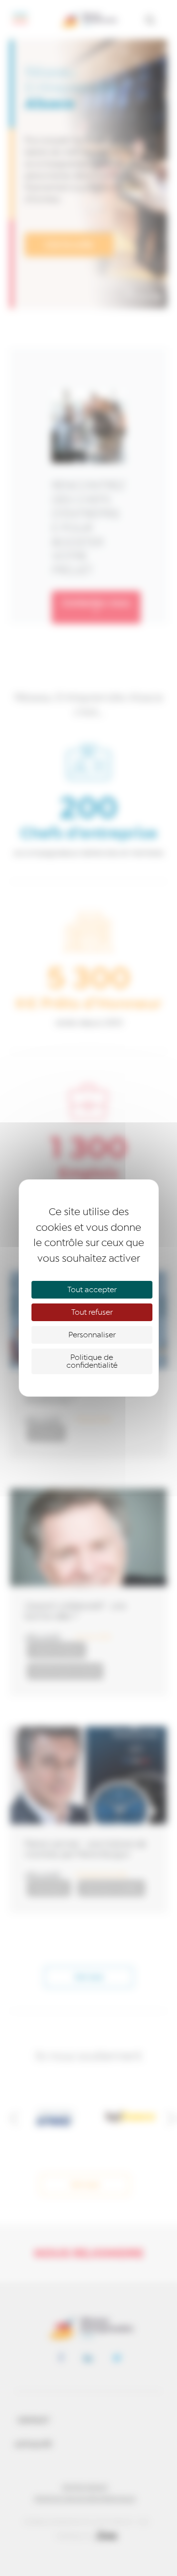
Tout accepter (92, 1290)
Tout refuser (92, 1312)
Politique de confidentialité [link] (92, 1361)
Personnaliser (92, 1335)
